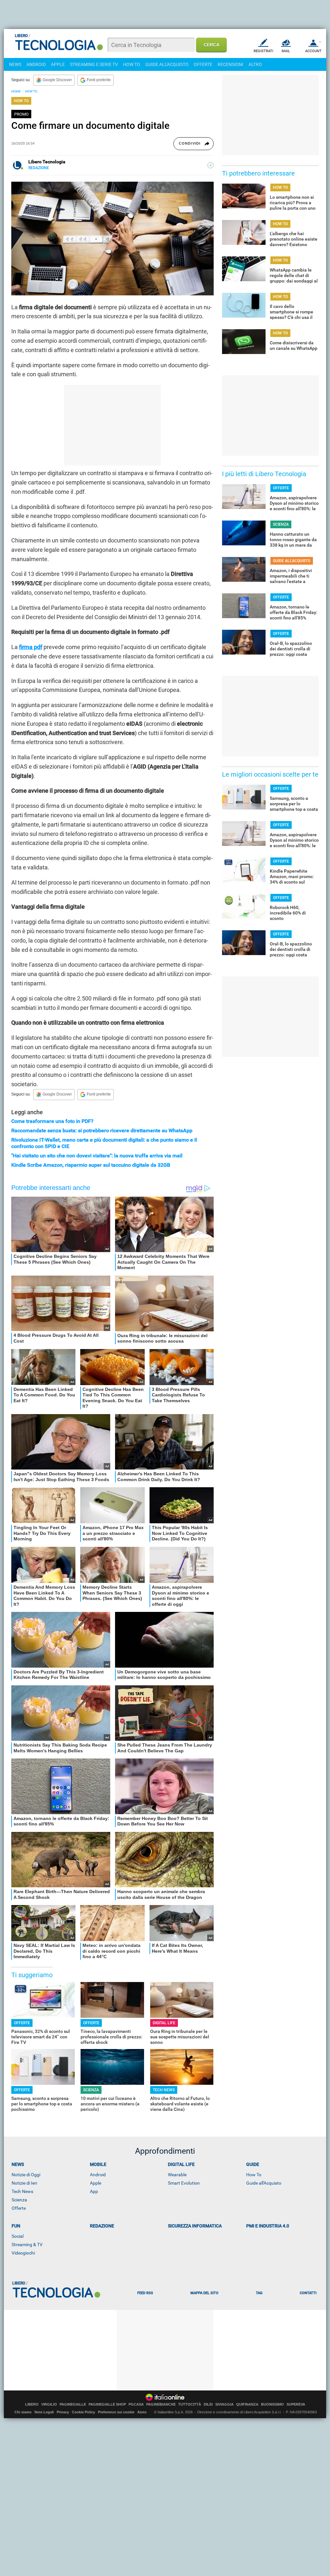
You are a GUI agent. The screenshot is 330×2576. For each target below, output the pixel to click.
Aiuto (142, 2412)
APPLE (58, 64)
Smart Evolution (184, 2183)
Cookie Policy (83, 2412)
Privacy (63, 2412)
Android (98, 2175)
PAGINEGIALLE (73, 2404)
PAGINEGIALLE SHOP (107, 2404)
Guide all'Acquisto (264, 2183)
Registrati (263, 51)
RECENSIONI (230, 64)
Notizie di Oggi (26, 2175)
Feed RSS (145, 2293)
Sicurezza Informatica (195, 2226)
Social (18, 2236)
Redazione (102, 2226)
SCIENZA (91, 2090)
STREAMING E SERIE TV (94, 64)
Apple (96, 2183)
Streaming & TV (27, 2245)
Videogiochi (23, 2253)
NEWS (15, 64)
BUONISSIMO (272, 2404)
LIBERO (32, 2404)
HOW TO (132, 64)
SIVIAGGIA (224, 2404)
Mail (286, 51)
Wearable (177, 2175)
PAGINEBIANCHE (161, 2404)
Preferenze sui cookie (116, 2412)
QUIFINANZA (247, 2404)
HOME (16, 91)
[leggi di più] (210, 165)
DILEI (208, 2404)
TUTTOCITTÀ (190, 2404)
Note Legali (44, 2412)
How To (254, 2175)
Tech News (22, 2191)
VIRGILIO (49, 2404)
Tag (259, 2293)
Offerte (19, 2208)
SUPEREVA (296, 2404)
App (94, 2191)
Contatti (308, 2293)
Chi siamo (23, 2412)
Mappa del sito (204, 2293)
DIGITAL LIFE (164, 2023)
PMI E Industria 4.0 (268, 2226)
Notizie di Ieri (24, 2183)
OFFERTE (203, 64)
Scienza (19, 2200)
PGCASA (136, 2404)
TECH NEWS (164, 2090)
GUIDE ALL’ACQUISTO (292, 561)
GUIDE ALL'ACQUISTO (167, 64)
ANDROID (36, 64)
